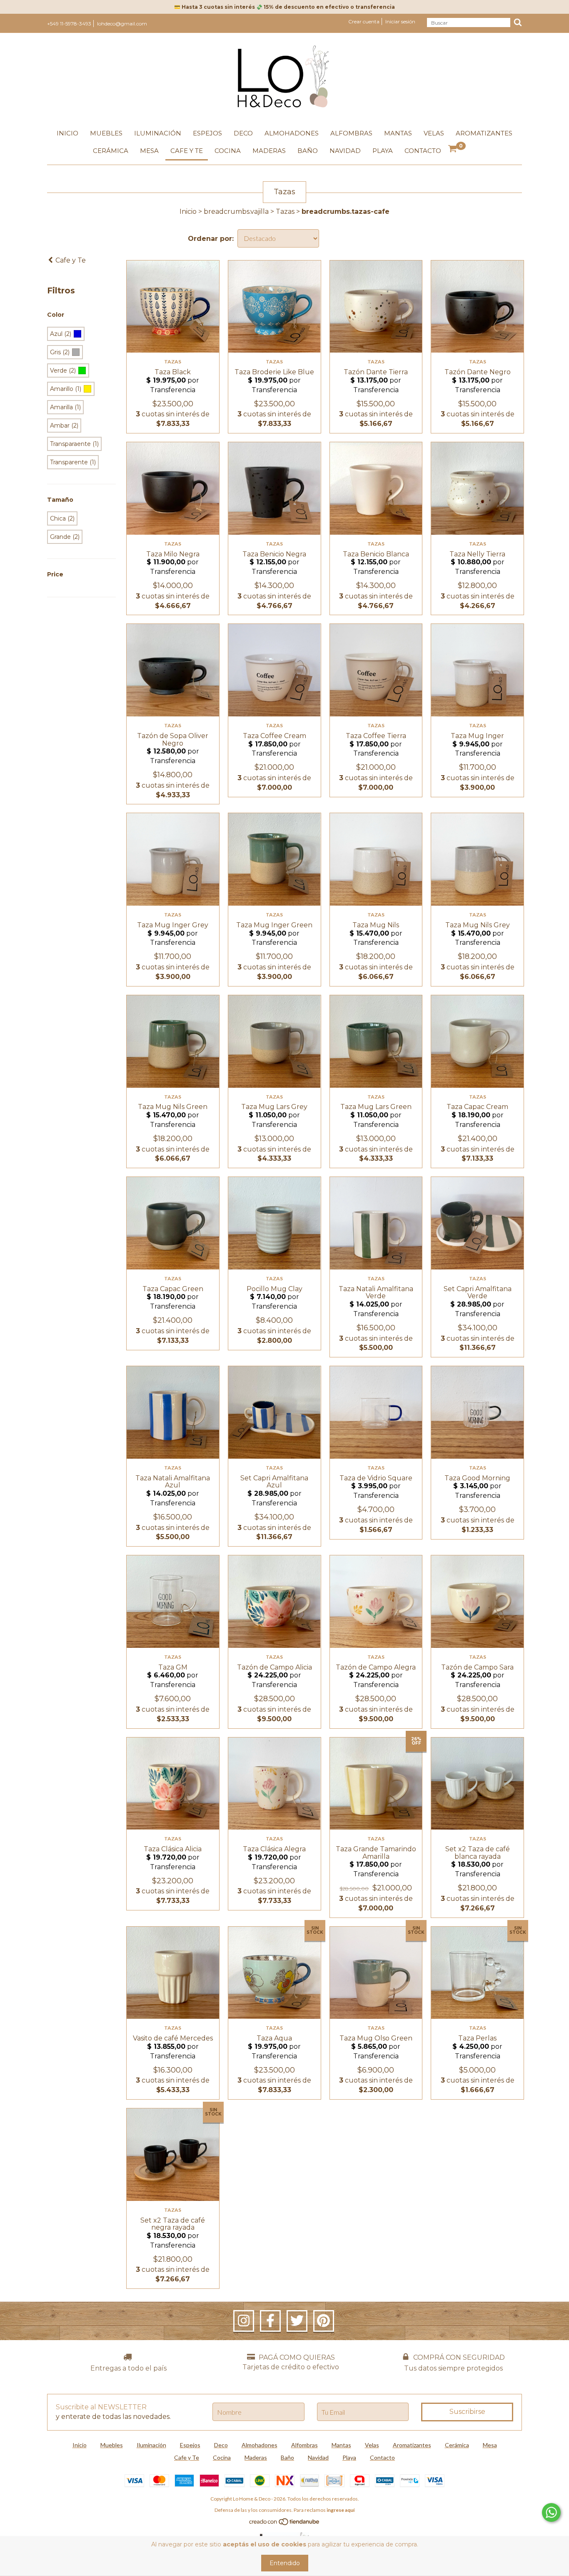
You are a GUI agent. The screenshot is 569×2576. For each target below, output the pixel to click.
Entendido (285, 2563)
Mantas (398, 133)
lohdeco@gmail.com (122, 24)
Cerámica (111, 151)
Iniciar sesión (400, 21)
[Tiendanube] (285, 2524)
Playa (383, 151)
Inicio (67, 133)
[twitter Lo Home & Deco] (297, 2321)
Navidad (345, 151)
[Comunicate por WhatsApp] (551, 2512)
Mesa (149, 151)
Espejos (207, 133)
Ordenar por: (211, 239)
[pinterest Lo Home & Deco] (324, 2321)
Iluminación (158, 133)
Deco (243, 133)
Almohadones (292, 133)
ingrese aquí (341, 2510)
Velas (434, 133)
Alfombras (351, 133)
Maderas (269, 151)
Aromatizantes (484, 133)
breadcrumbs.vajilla (236, 212)
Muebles (106, 133)
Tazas (285, 212)
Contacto (423, 151)
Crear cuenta (364, 21)
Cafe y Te (187, 151)
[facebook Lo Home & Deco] (270, 2321)
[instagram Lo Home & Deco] (244, 2321)
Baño (308, 151)
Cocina (228, 151)
